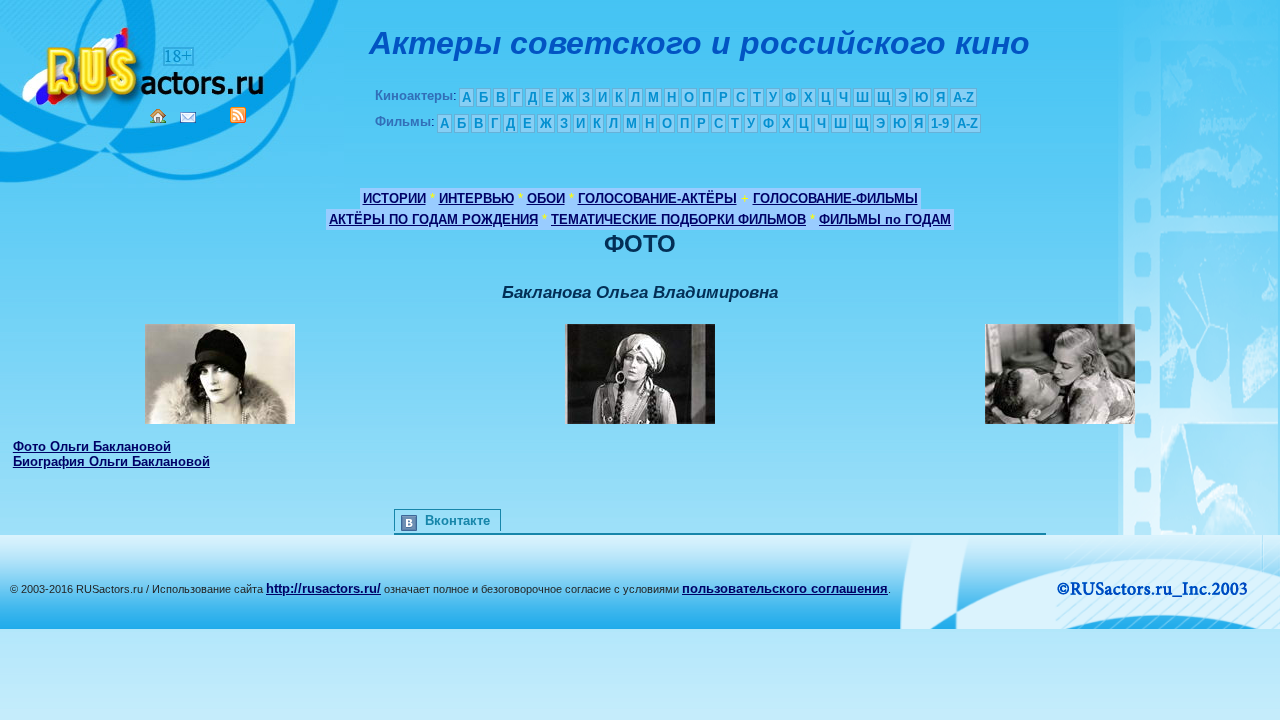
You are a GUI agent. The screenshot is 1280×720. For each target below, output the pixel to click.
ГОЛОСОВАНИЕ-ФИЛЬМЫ (835, 198)
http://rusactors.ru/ (323, 588)
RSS (238, 115)
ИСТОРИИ (394, 198)
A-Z (963, 97)
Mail (188, 117)
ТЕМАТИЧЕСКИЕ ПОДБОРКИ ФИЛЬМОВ (678, 219)
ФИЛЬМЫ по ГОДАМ (885, 219)
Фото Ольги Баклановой (92, 446)
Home (158, 116)
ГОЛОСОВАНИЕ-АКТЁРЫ (657, 198)
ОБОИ (546, 198)
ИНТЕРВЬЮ (476, 198)
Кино (145, 62)
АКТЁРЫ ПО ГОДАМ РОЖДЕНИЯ (433, 219)
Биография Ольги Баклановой (111, 461)
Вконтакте (457, 520)
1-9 (940, 123)
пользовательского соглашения (785, 588)
